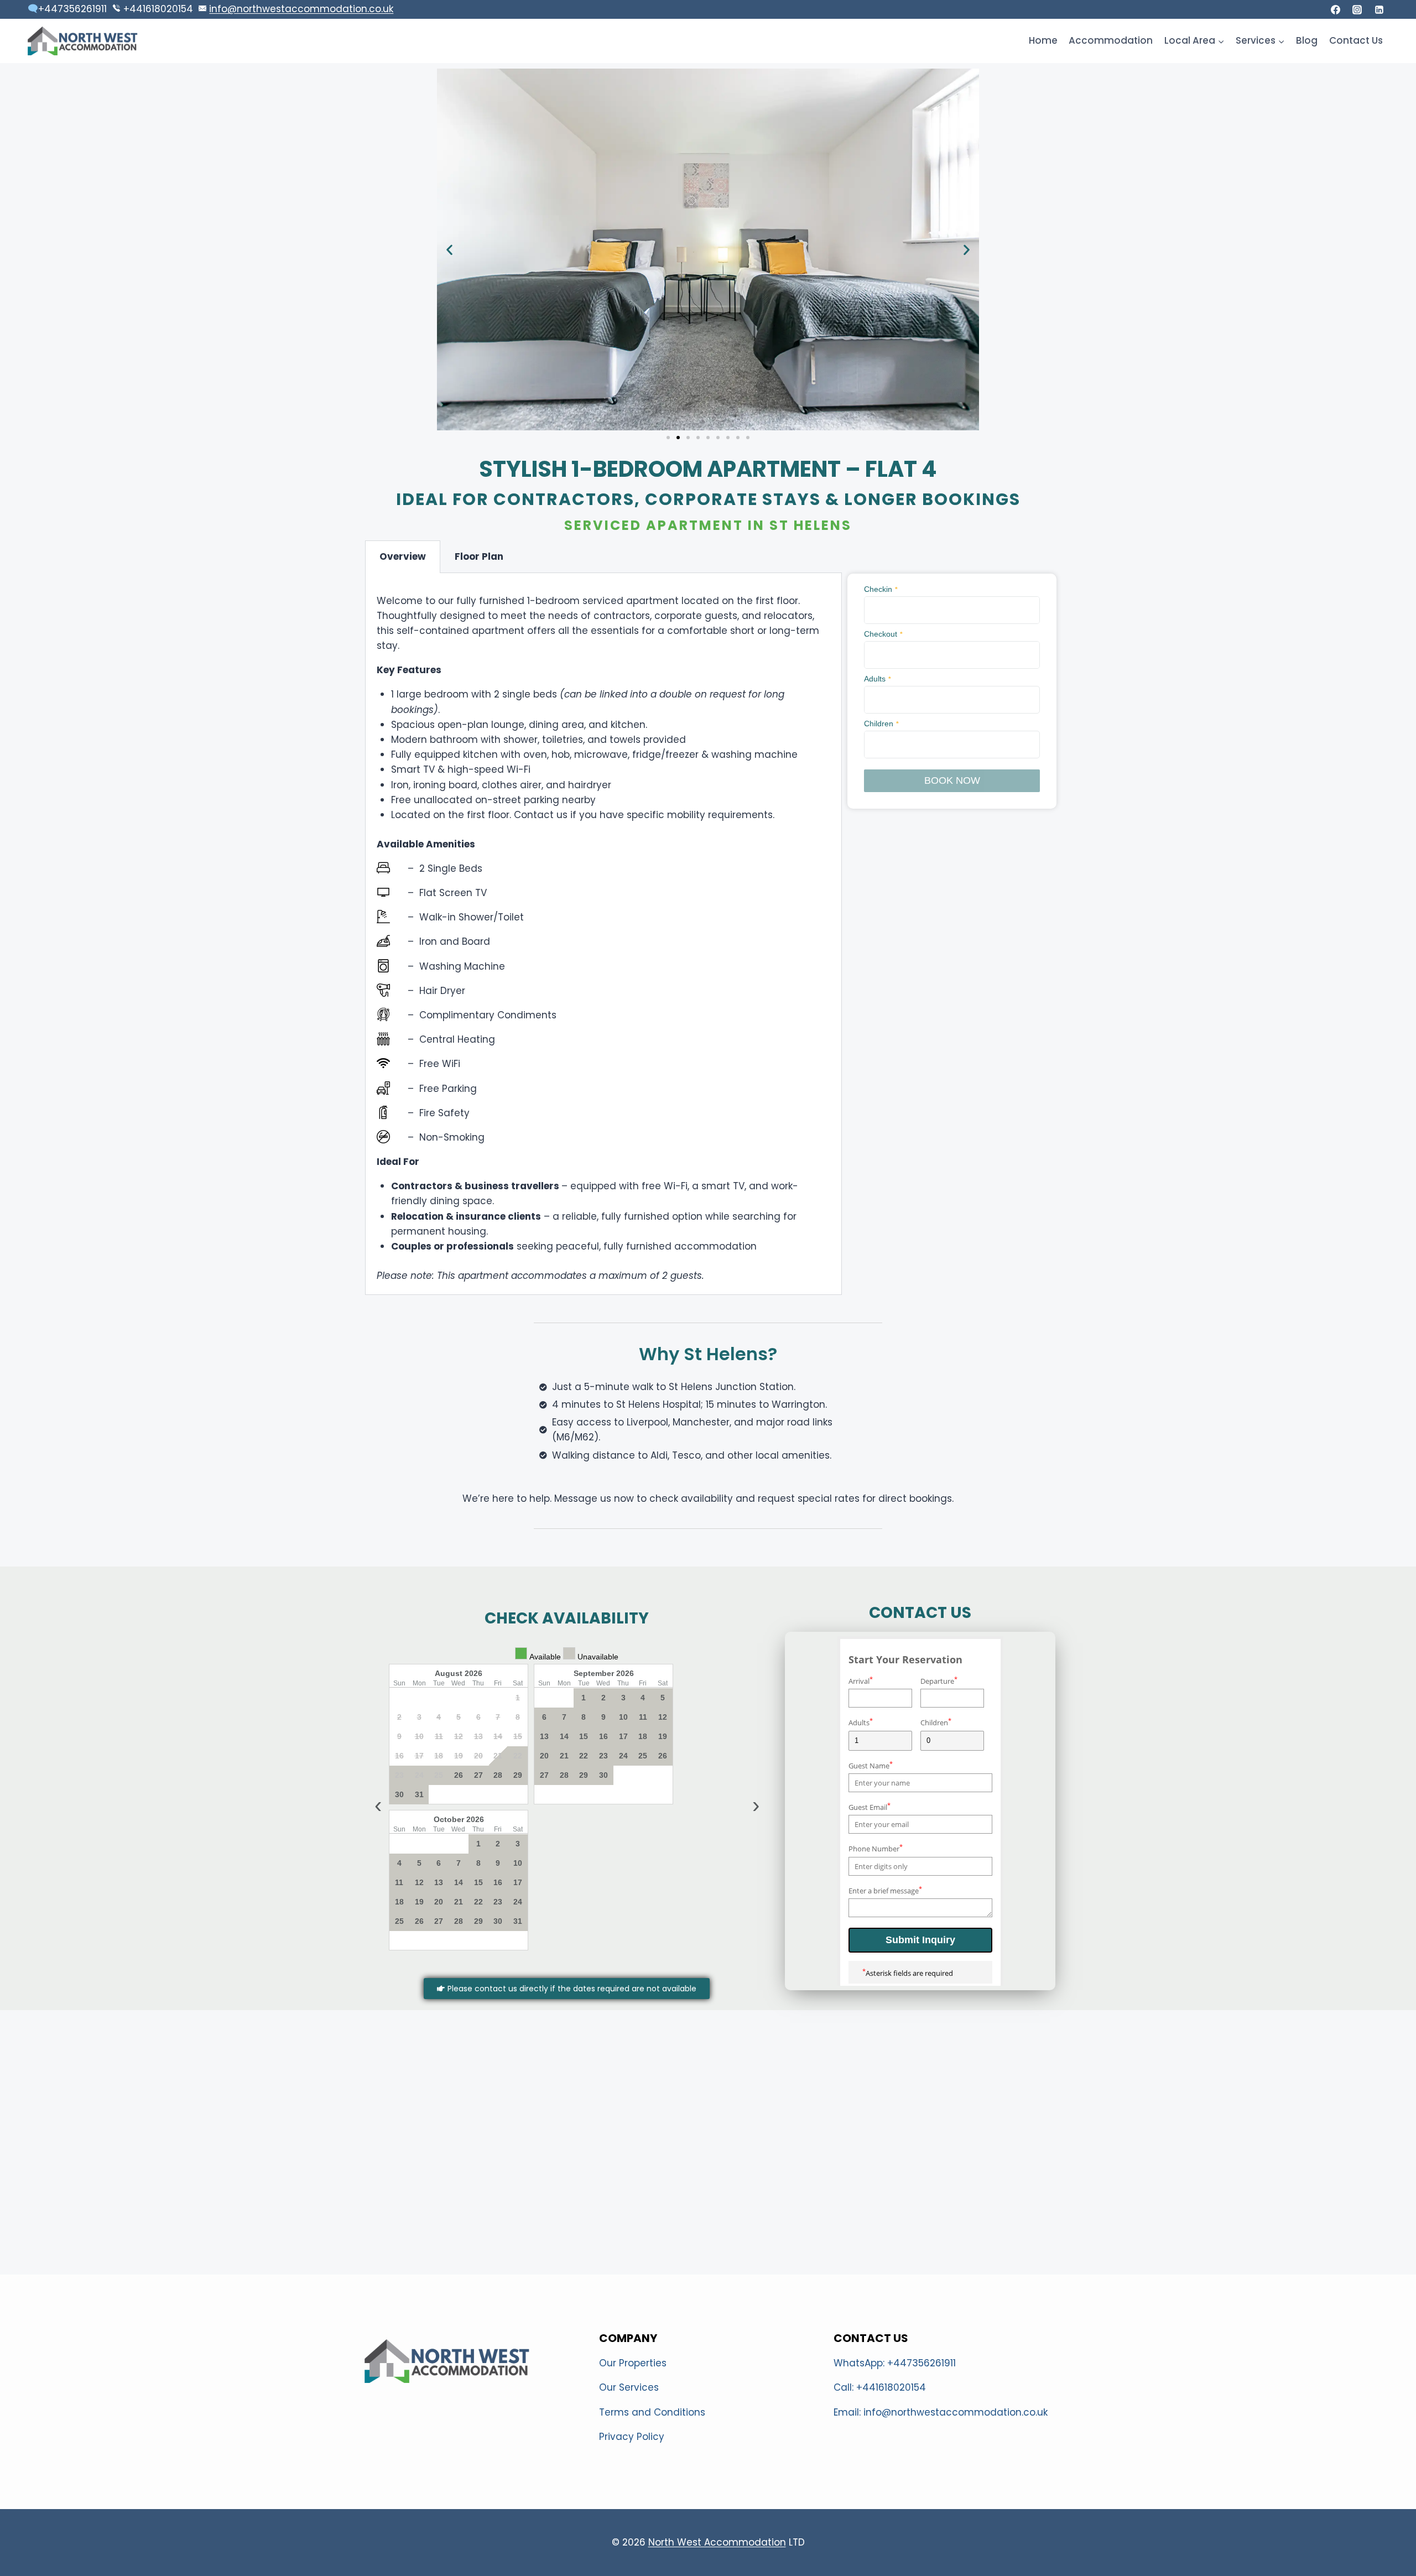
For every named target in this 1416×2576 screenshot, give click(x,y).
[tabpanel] (603, 934)
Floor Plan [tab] (479, 556)
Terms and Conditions (652, 2412)
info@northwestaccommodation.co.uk (301, 9)
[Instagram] (1357, 9)
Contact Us (1356, 40)
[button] (449, 249)
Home (1043, 40)
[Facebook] (1336, 9)
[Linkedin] (1379, 9)
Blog (1307, 40)
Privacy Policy (632, 2437)
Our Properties (633, 2363)
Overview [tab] (403, 556)
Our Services (629, 2387)
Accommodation (1111, 40)
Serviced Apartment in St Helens (708, 525)
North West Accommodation (717, 2542)
